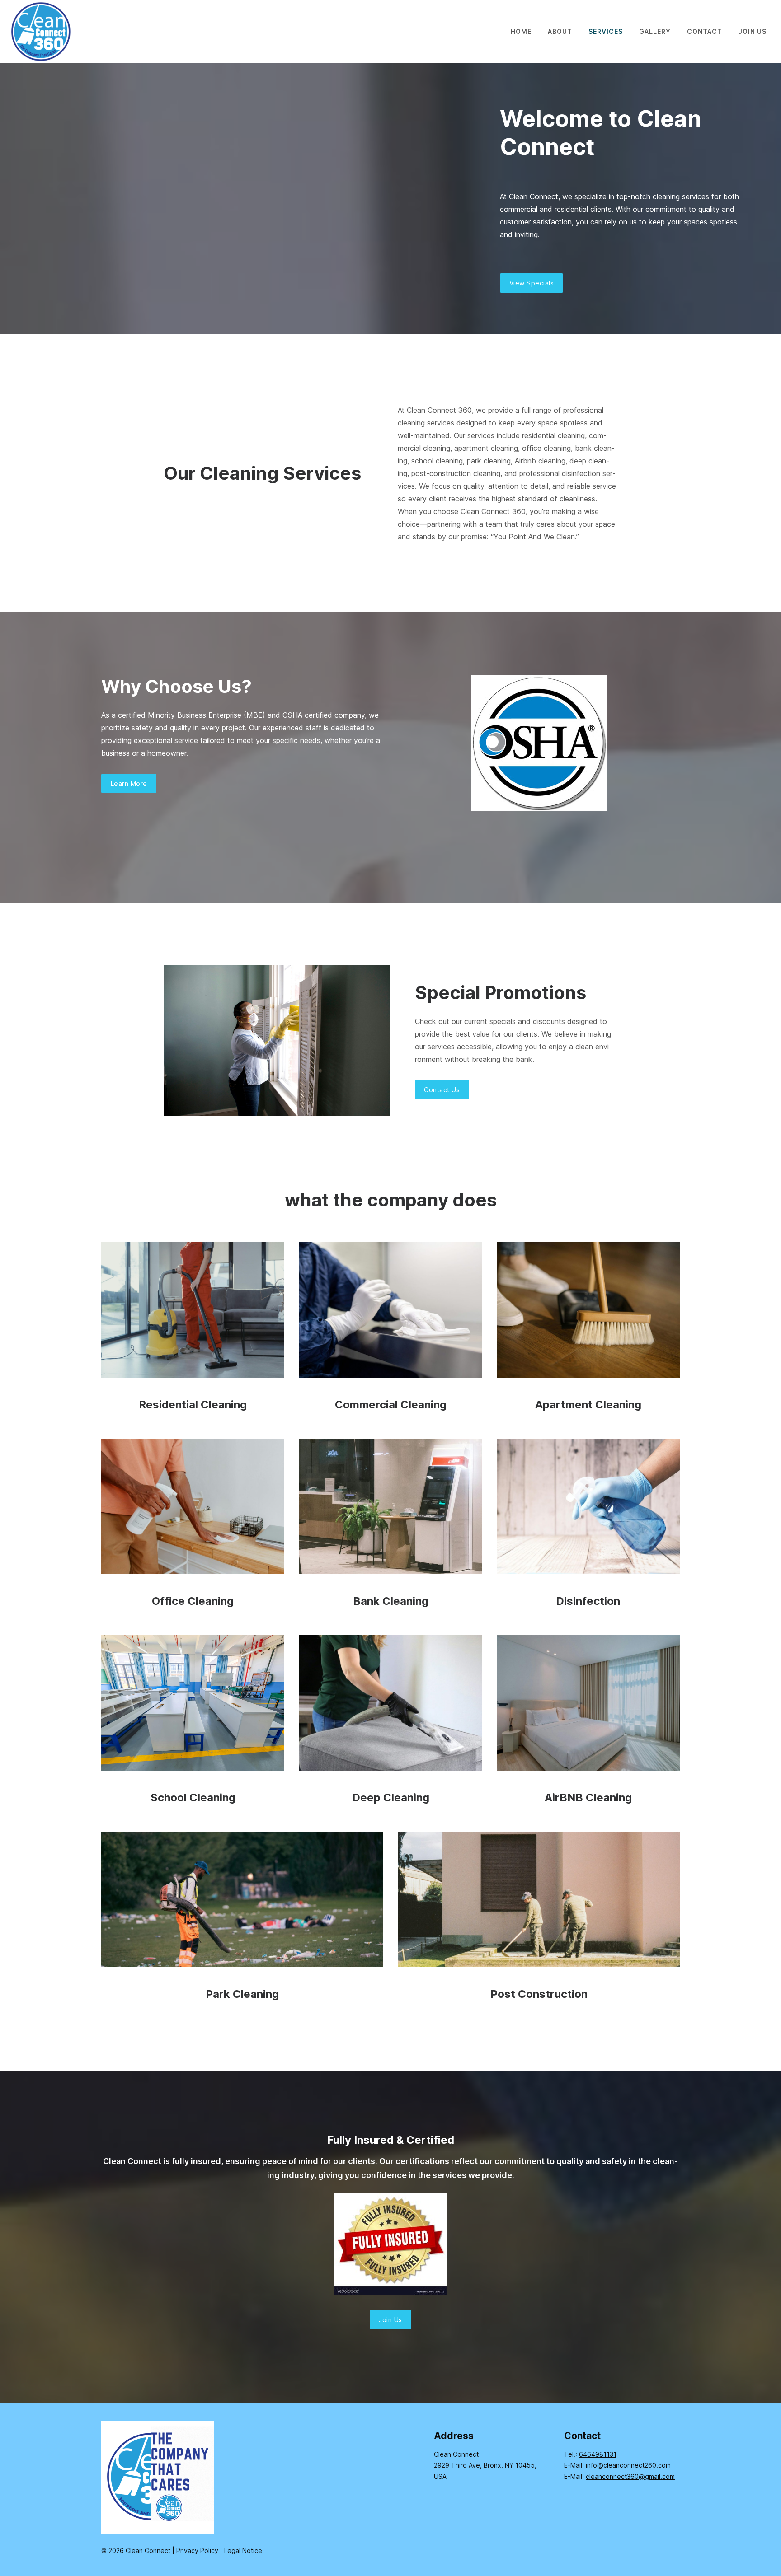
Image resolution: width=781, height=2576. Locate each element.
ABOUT (560, 31)
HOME (521, 31)
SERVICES (606, 31)
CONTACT (705, 31)
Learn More (129, 783)
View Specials (532, 283)
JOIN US (753, 31)
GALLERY (655, 31)
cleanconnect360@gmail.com (630, 2476)
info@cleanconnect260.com (628, 2465)
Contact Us (442, 1090)
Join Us (390, 2320)
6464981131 (598, 2454)
